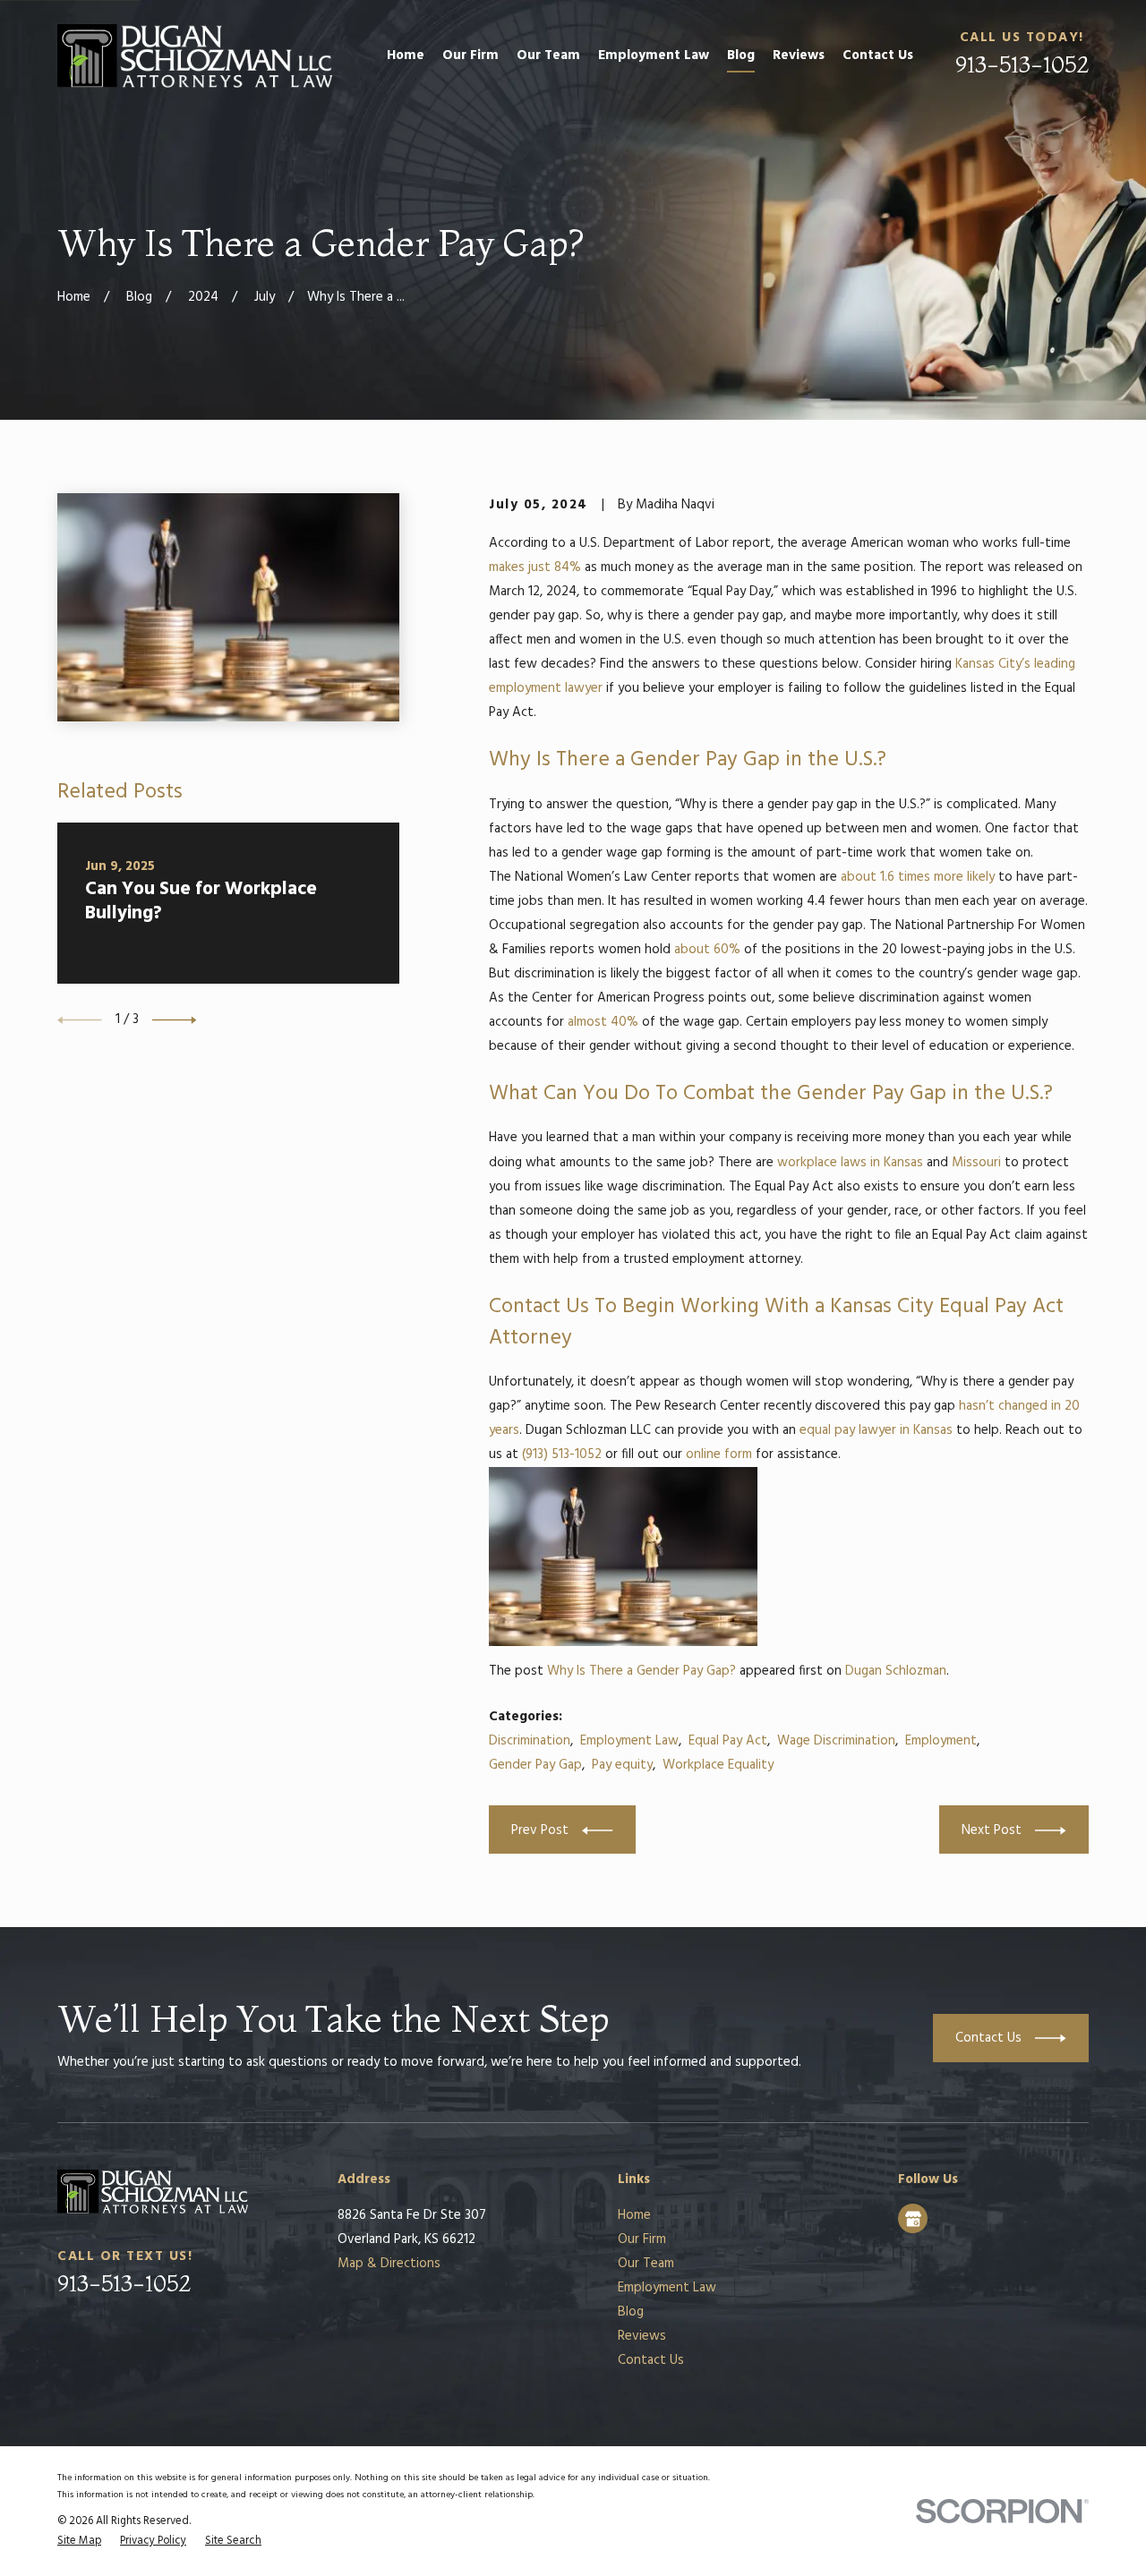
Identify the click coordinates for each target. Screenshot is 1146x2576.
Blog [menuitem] (741, 55)
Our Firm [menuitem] (470, 55)
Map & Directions (389, 2264)
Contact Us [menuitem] (878, 55)
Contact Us (651, 2360)
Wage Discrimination (836, 1741)
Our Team (646, 2264)
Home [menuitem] (406, 55)
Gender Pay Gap (535, 1765)
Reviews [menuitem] (799, 55)
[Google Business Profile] (913, 2219)
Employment (941, 1741)
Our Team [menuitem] (548, 55)
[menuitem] (79, 2542)
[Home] (195, 56)
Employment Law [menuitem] (654, 55)
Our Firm (642, 2239)
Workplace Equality (718, 1765)
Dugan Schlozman (896, 1671)
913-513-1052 (1022, 64)
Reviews (642, 2336)
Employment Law (629, 1741)
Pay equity (622, 1765)
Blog (631, 2312)
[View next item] (175, 1020)
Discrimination (530, 1741)
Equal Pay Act (728, 1741)
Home (634, 2215)
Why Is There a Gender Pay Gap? (641, 1671)
